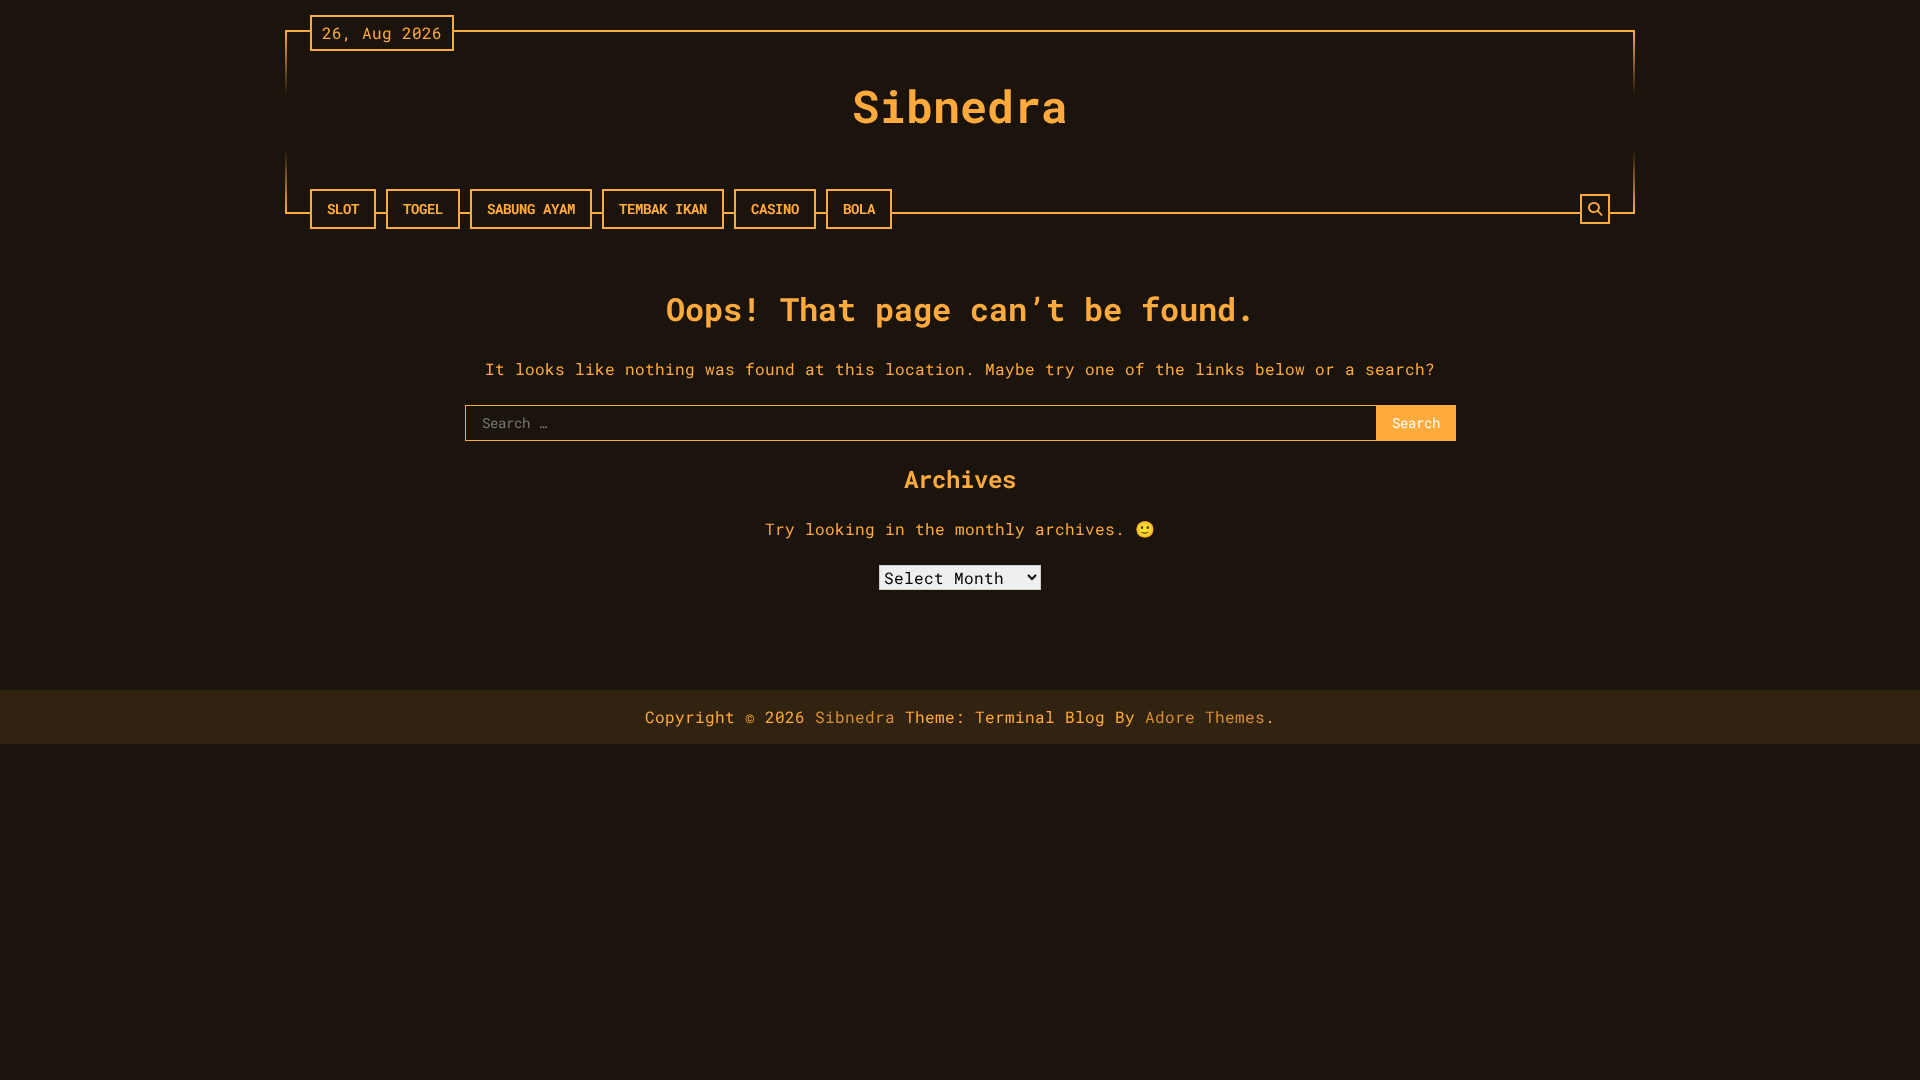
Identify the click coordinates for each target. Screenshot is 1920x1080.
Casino (775, 208)
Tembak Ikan (663, 208)
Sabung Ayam (531, 208)
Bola (859, 208)
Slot (343, 208)
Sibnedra (960, 105)
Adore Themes (1205, 716)
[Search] (1595, 209)
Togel (423, 208)
